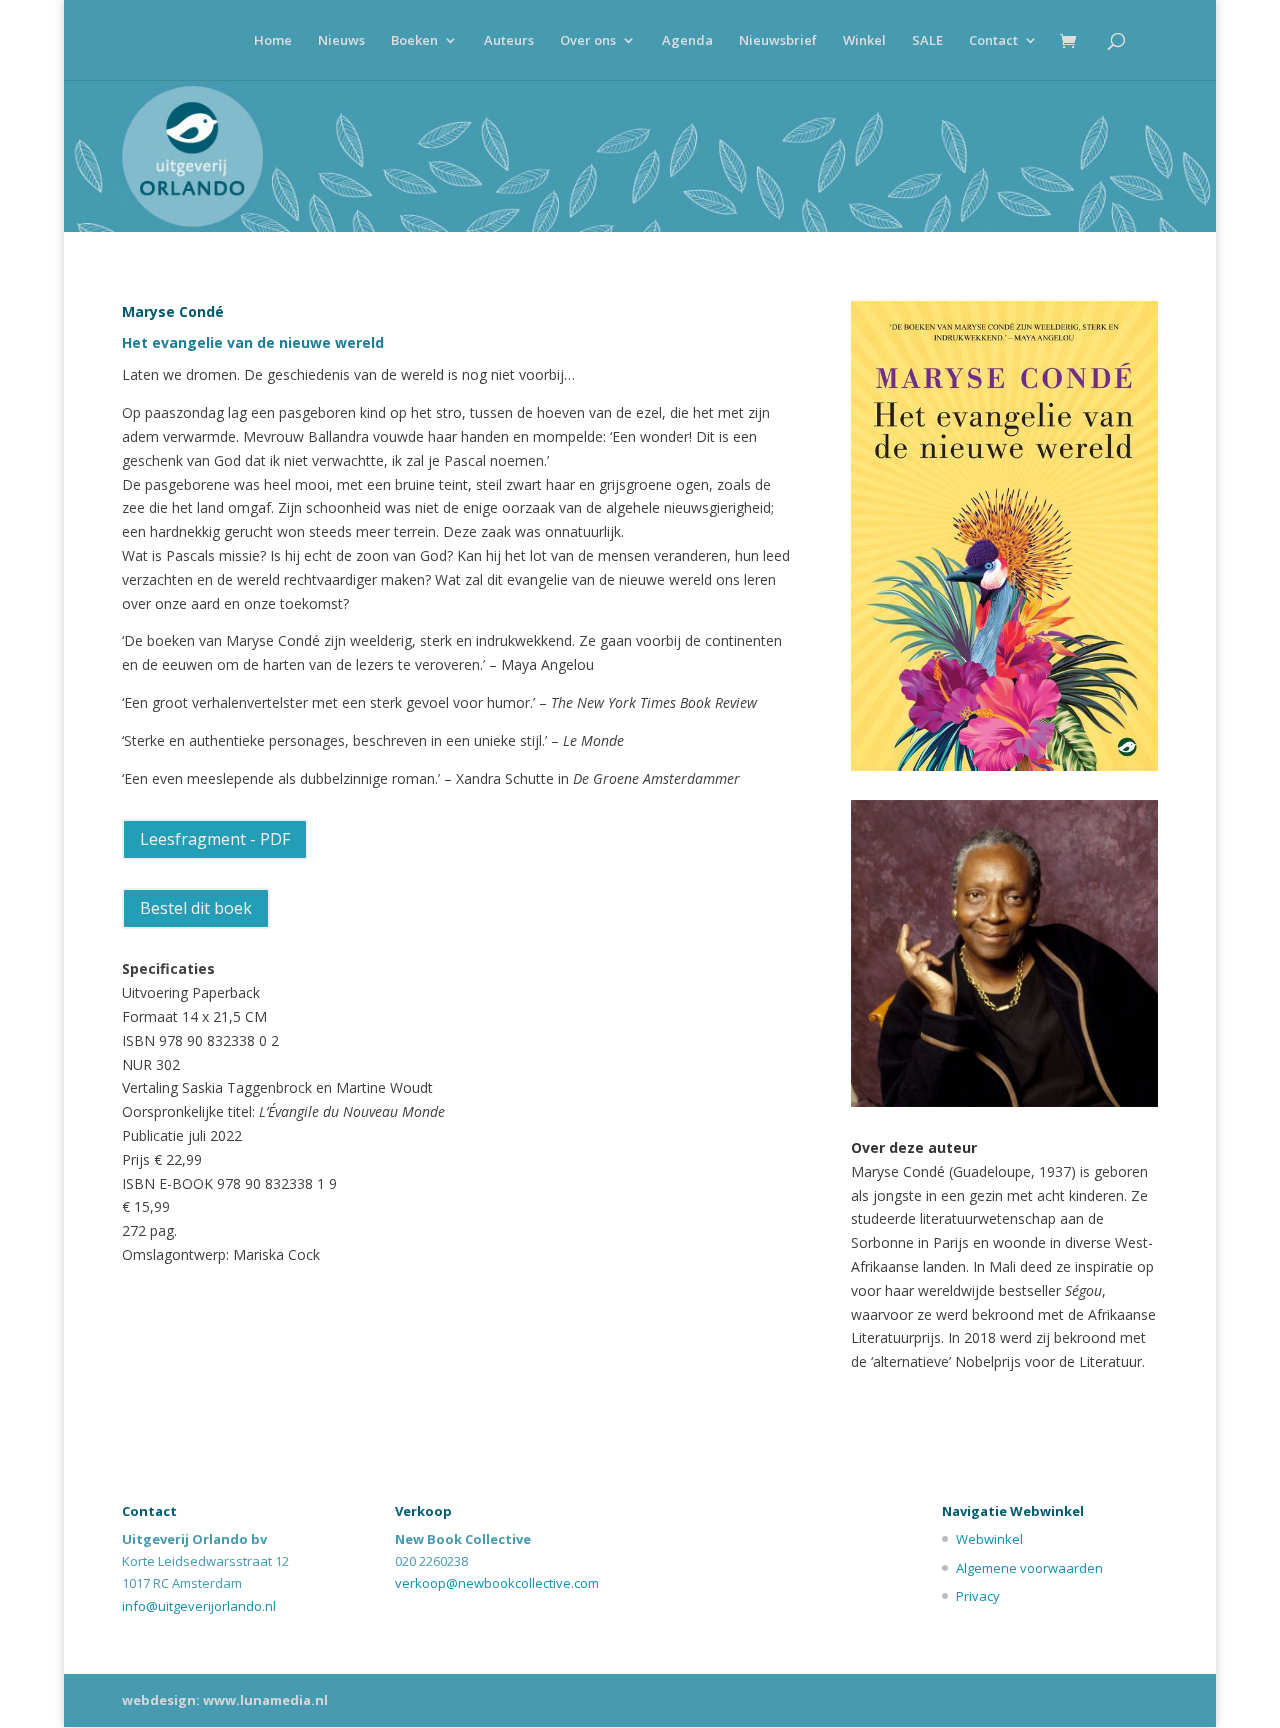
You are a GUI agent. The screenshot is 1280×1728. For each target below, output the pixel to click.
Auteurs (509, 41)
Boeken (414, 41)
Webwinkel (989, 1539)
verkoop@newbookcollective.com (497, 1583)
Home (273, 41)
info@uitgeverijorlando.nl (199, 1606)
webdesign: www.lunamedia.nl (225, 1700)
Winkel (864, 41)
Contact (993, 41)
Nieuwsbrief (778, 41)
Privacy (978, 1596)
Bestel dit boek (196, 908)
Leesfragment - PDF (215, 839)
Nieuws (341, 41)
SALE (927, 41)
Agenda (687, 41)
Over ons (588, 41)
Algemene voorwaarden (1029, 1568)
